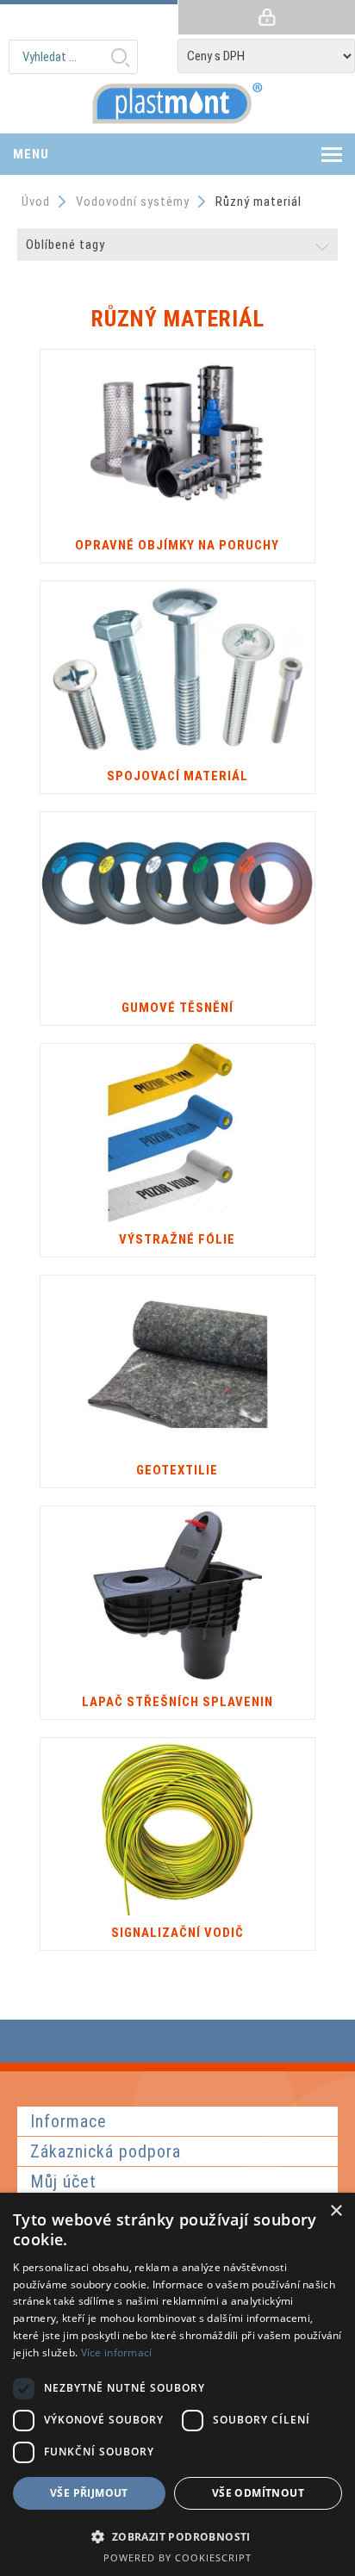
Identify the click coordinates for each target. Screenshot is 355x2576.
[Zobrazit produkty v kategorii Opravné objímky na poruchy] (177, 439)
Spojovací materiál (177, 776)
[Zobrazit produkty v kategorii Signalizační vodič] (177, 1827)
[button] (177, 2536)
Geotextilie (177, 1470)
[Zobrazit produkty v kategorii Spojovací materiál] (177, 670)
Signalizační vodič (177, 1933)
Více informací (117, 2353)
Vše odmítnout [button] (258, 2493)
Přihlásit (266, 17)
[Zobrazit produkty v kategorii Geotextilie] (177, 1365)
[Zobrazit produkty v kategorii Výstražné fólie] (177, 1133)
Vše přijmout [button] (89, 2493)
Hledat (120, 57)
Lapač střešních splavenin (177, 1702)
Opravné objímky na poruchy (177, 545)
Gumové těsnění (177, 1008)
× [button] (336, 2211)
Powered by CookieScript (177, 2557)
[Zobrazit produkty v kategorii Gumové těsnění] (177, 901)
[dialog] (177, 2384)
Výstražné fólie (177, 1239)
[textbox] (73, 57)
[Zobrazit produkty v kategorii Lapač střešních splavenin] (177, 1595)
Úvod (36, 202)
